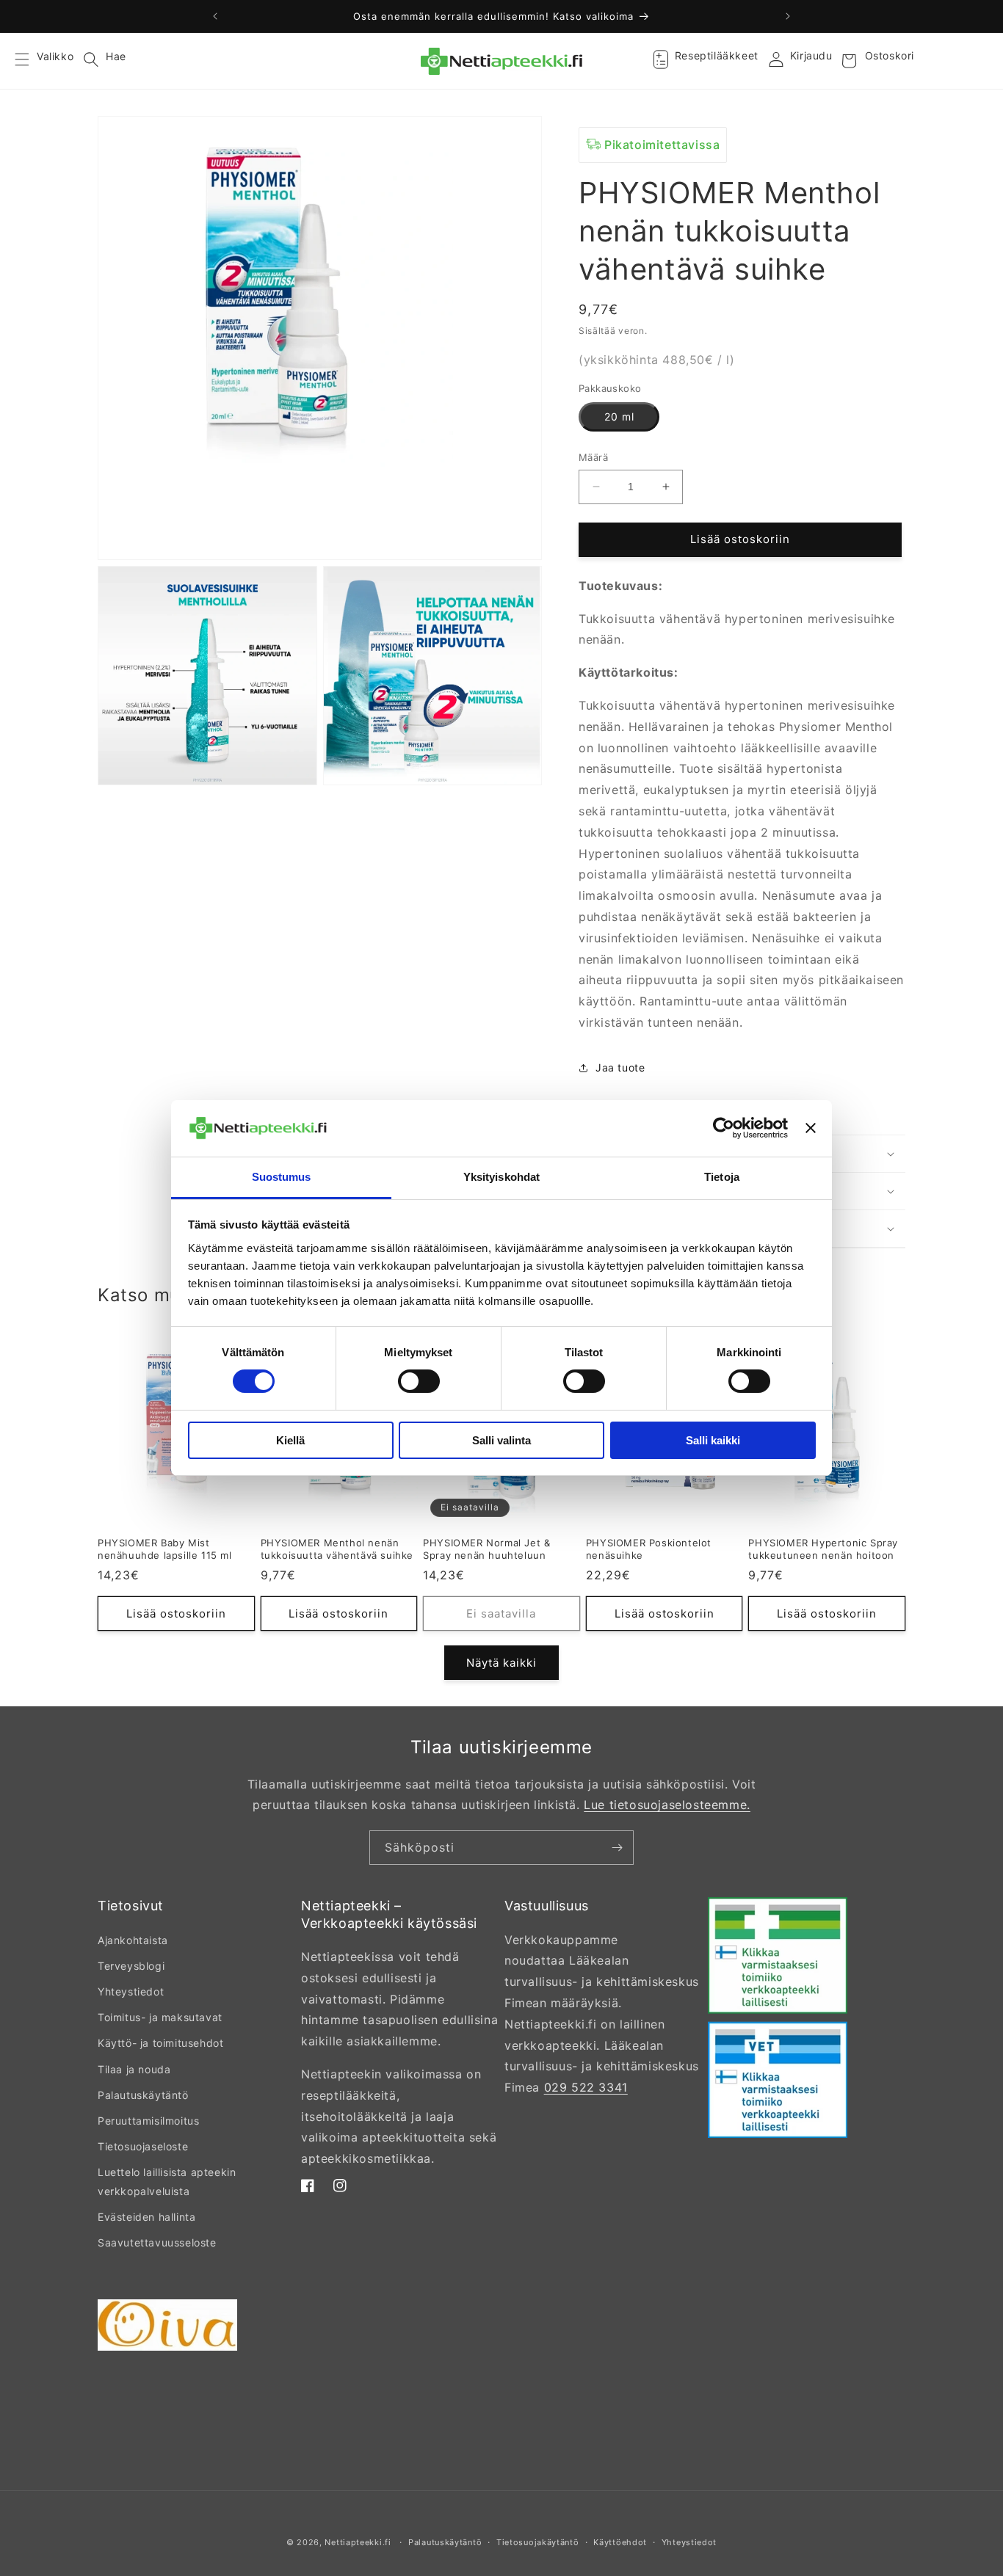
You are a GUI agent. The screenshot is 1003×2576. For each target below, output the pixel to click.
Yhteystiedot (131, 1991)
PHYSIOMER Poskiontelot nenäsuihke (649, 1549)
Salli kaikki (713, 1440)
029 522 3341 (586, 2087)
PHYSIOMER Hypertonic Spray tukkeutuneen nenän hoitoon (823, 1549)
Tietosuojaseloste (143, 2146)
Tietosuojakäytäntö (538, 2542)
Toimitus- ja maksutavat (160, 2017)
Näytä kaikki (501, 1663)
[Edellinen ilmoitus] (215, 16)
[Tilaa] (617, 1848)
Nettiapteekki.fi (358, 2542)
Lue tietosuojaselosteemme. (667, 1805)
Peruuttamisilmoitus (148, 2121)
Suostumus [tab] (282, 1177)
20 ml (619, 416)
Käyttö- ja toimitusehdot (160, 2043)
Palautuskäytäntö (143, 2095)
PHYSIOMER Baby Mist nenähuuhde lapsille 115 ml (165, 1549)
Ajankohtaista (133, 1940)
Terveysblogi (131, 1966)
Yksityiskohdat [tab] (501, 1177)
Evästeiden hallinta (146, 2217)
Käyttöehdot (620, 2542)
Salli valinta (501, 1440)
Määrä (593, 457)
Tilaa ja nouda (134, 2069)
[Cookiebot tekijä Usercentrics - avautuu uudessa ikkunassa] (724, 1128)
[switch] (419, 1381)
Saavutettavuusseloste (157, 2242)
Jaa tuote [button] (620, 1067)
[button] (31, 61)
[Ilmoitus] (788, 16)
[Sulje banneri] (811, 1128)
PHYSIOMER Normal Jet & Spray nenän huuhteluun (486, 1549)
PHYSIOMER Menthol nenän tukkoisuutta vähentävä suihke (337, 1549)
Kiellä (290, 1440)
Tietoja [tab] (722, 1177)
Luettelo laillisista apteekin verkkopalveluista (167, 2181)
